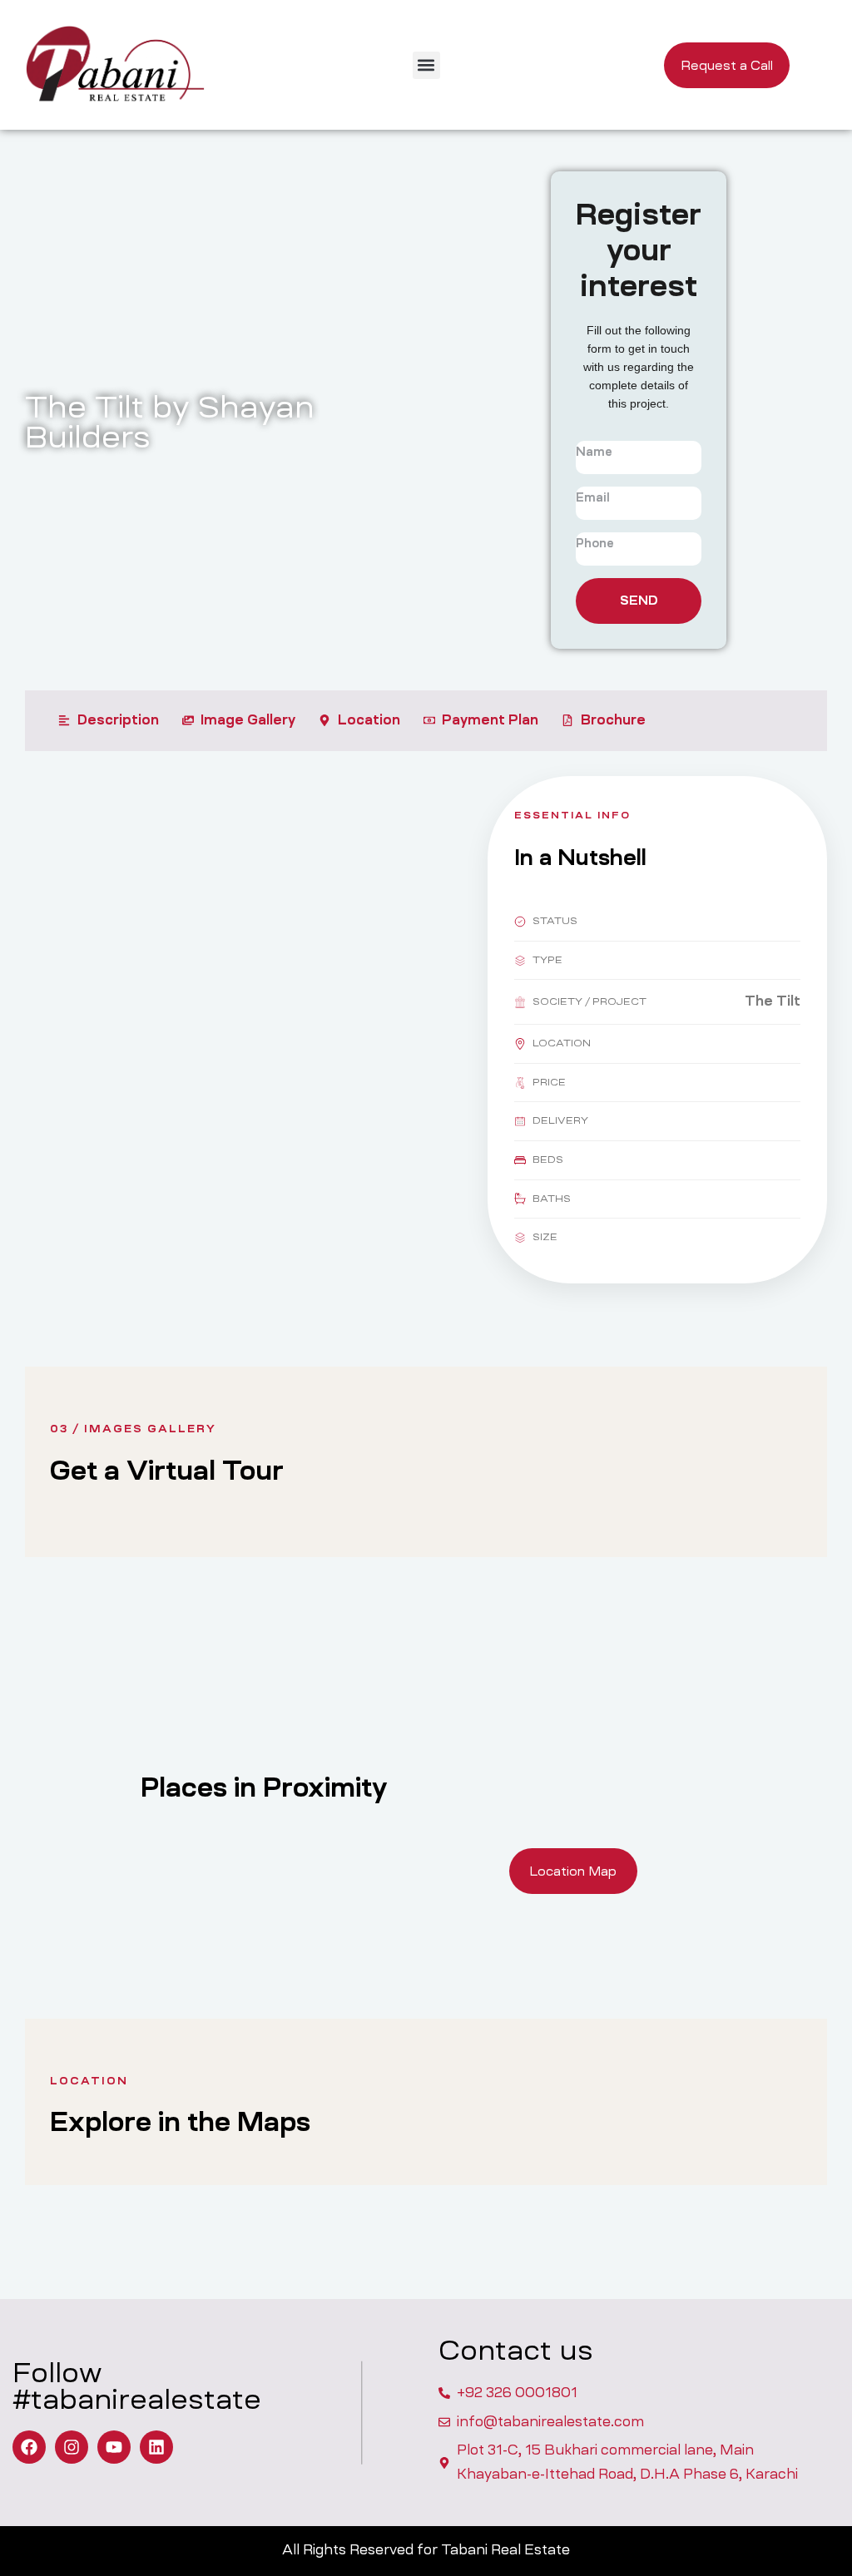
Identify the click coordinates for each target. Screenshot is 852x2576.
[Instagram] (72, 2447)
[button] (426, 65)
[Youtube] (114, 2447)
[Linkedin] (156, 2447)
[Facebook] (29, 2447)
